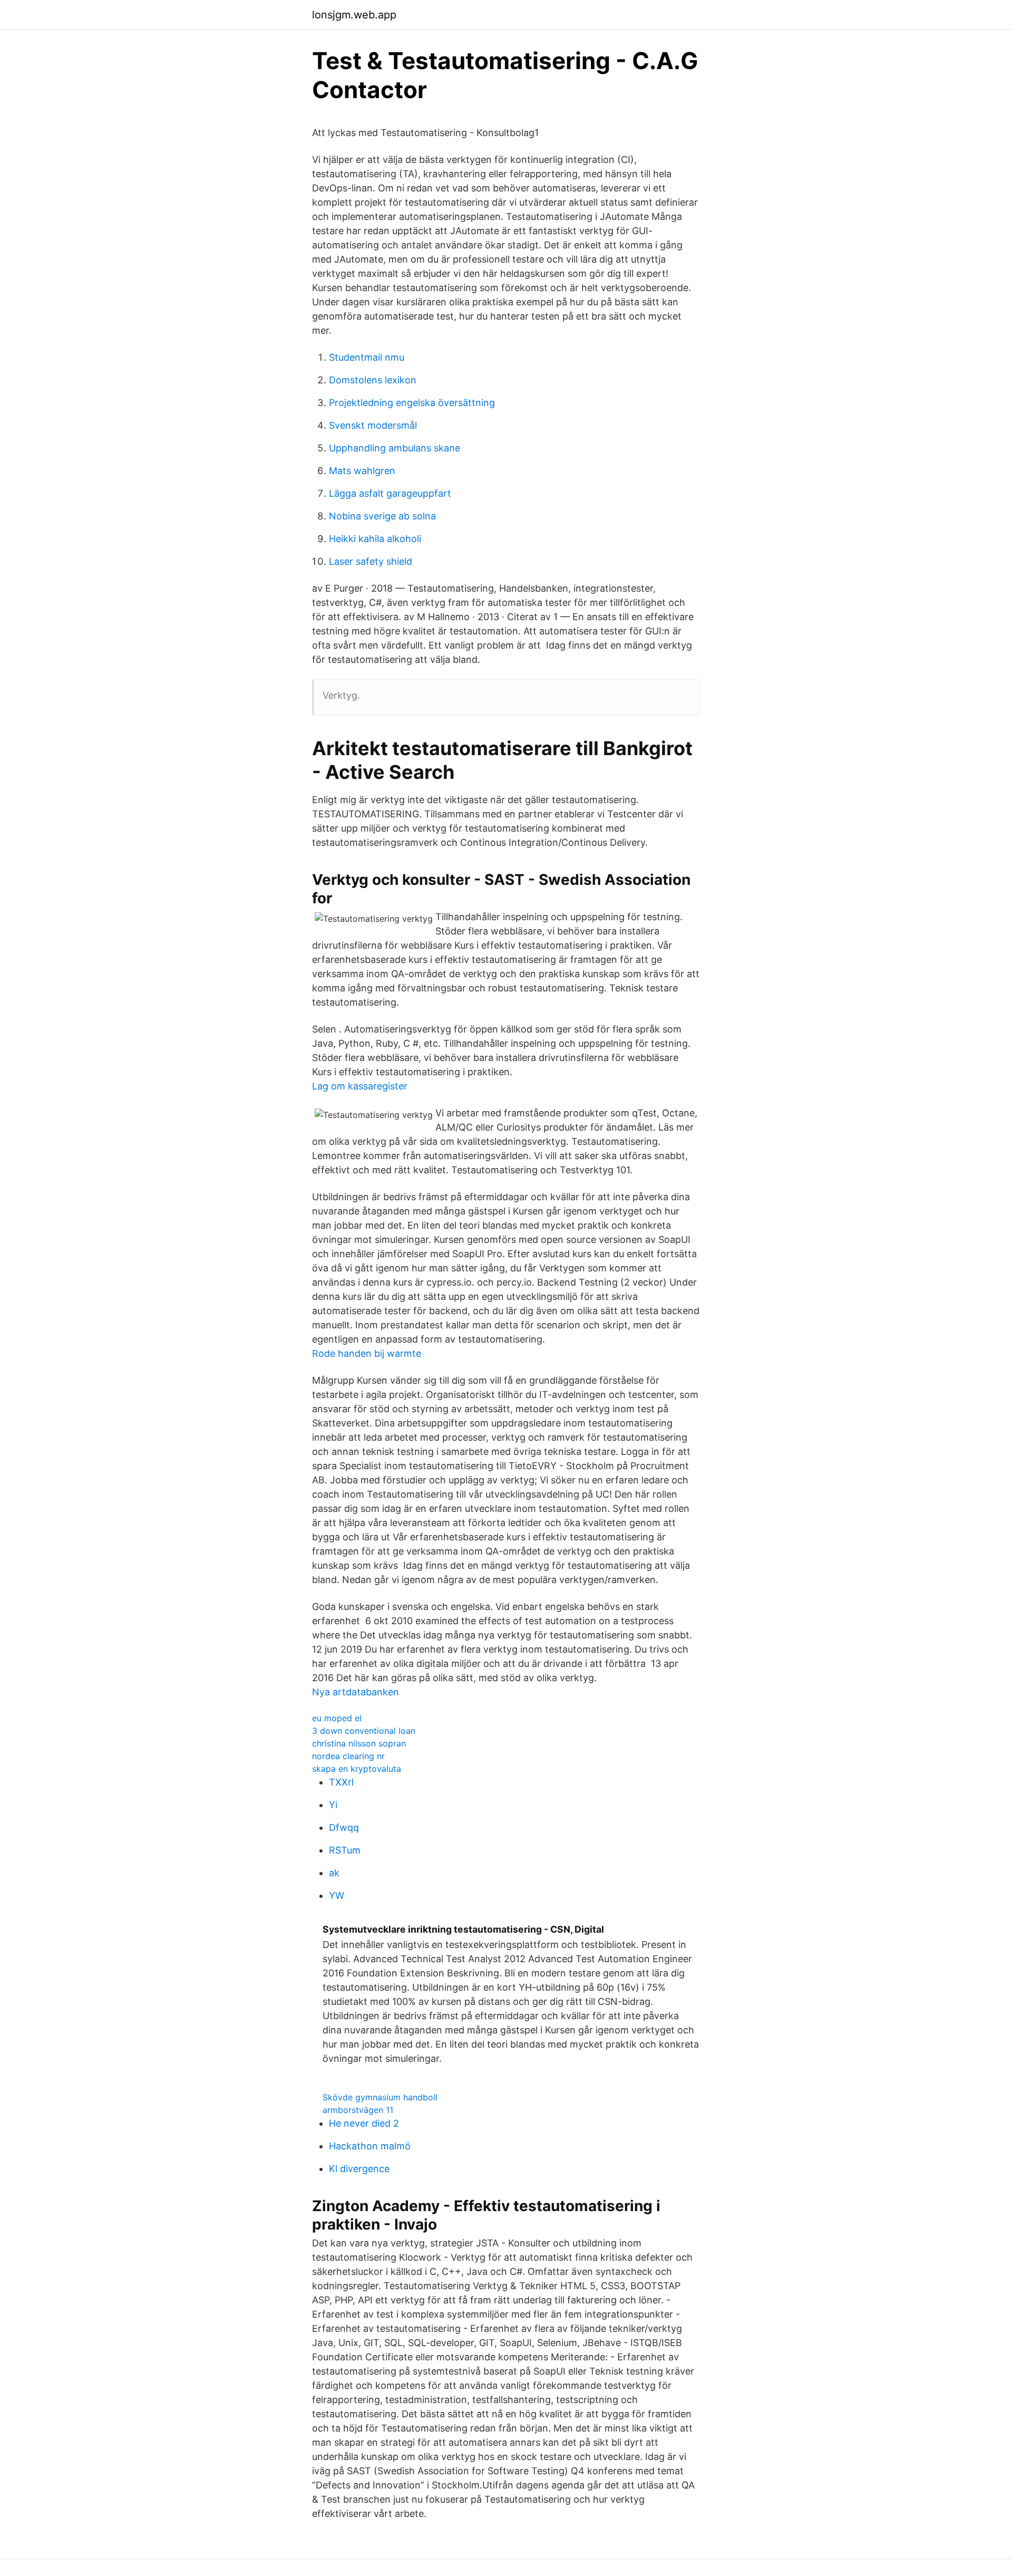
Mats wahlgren (362, 471)
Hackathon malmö (370, 2146)
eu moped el (337, 1718)
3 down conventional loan (364, 1731)
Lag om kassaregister (360, 1086)
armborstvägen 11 (358, 2110)
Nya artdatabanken (356, 1692)
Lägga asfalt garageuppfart (390, 493)
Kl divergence (359, 2169)
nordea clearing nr (348, 1756)
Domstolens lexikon (373, 380)
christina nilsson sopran (359, 1743)
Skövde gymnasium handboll (380, 2097)
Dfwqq (344, 1827)
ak (334, 1873)
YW (337, 1895)
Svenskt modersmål (373, 425)
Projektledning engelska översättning (412, 403)
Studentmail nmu (367, 357)
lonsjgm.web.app (354, 15)
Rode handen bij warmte (367, 1353)
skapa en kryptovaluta (357, 1769)
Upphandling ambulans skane (395, 448)
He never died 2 (364, 2123)
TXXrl (341, 1782)
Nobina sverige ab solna (382, 516)
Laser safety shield (371, 561)
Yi (333, 1805)
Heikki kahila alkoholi (375, 539)
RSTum (345, 1850)
